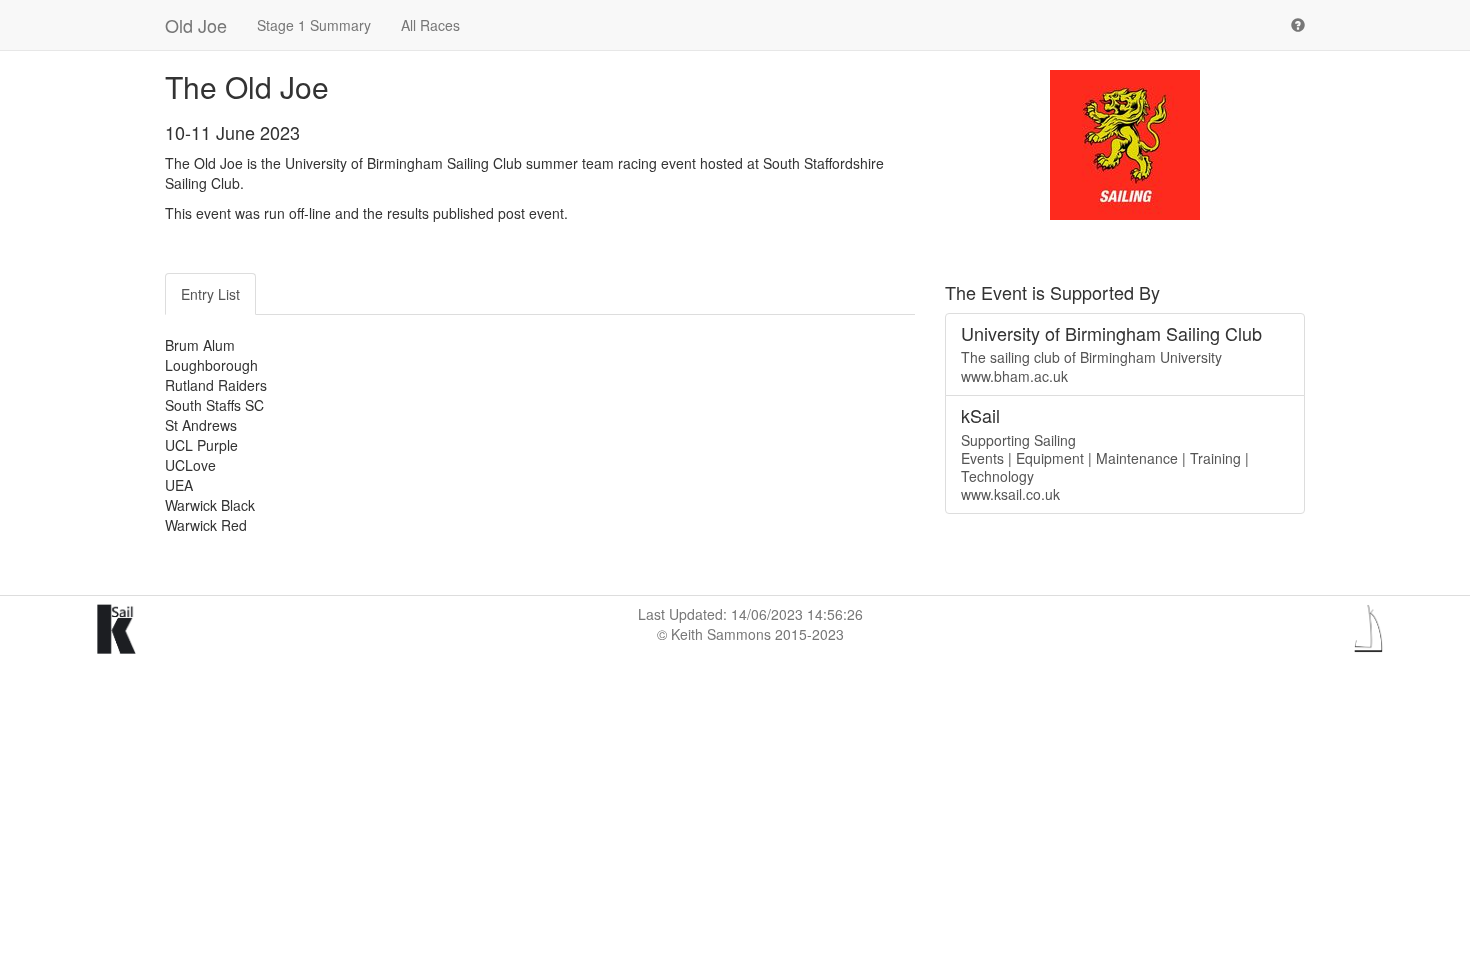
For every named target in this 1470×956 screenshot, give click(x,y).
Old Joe (196, 25)
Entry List (210, 294)
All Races (430, 25)
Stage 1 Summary (314, 25)
